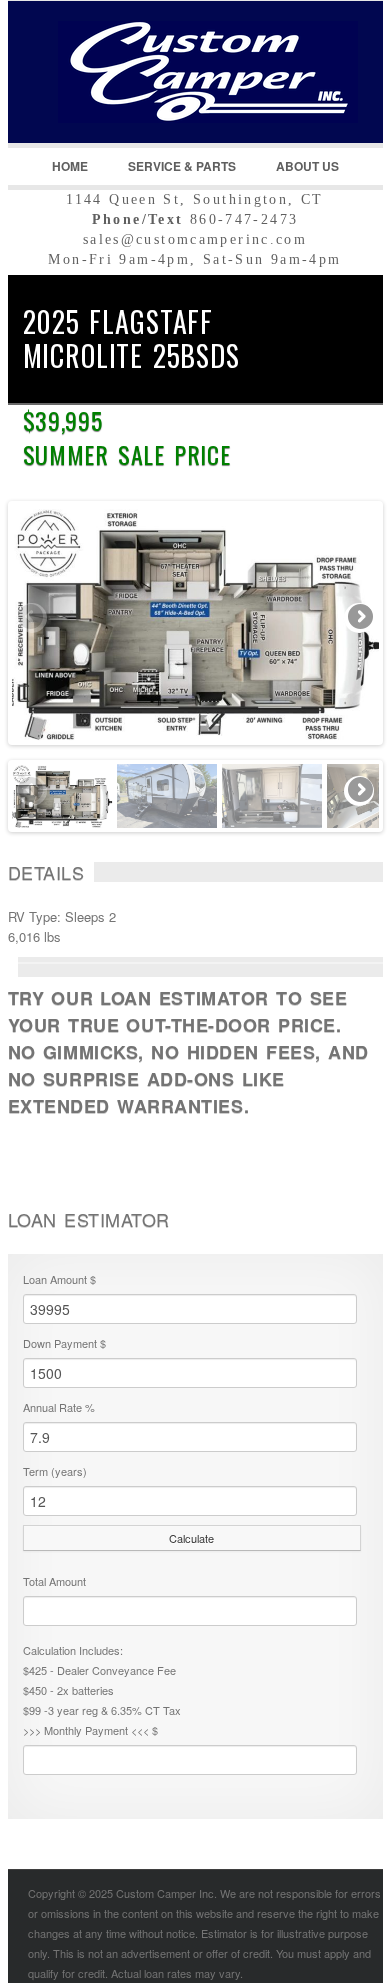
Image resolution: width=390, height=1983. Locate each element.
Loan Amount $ (59, 1279)
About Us (307, 166)
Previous (32, 618)
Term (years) (55, 1471)
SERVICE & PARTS (182, 166)
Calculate (191, 1538)
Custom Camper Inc (183, 101)
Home (70, 166)
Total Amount (54, 1581)
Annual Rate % (59, 1407)
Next (359, 618)
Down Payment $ (64, 1343)
